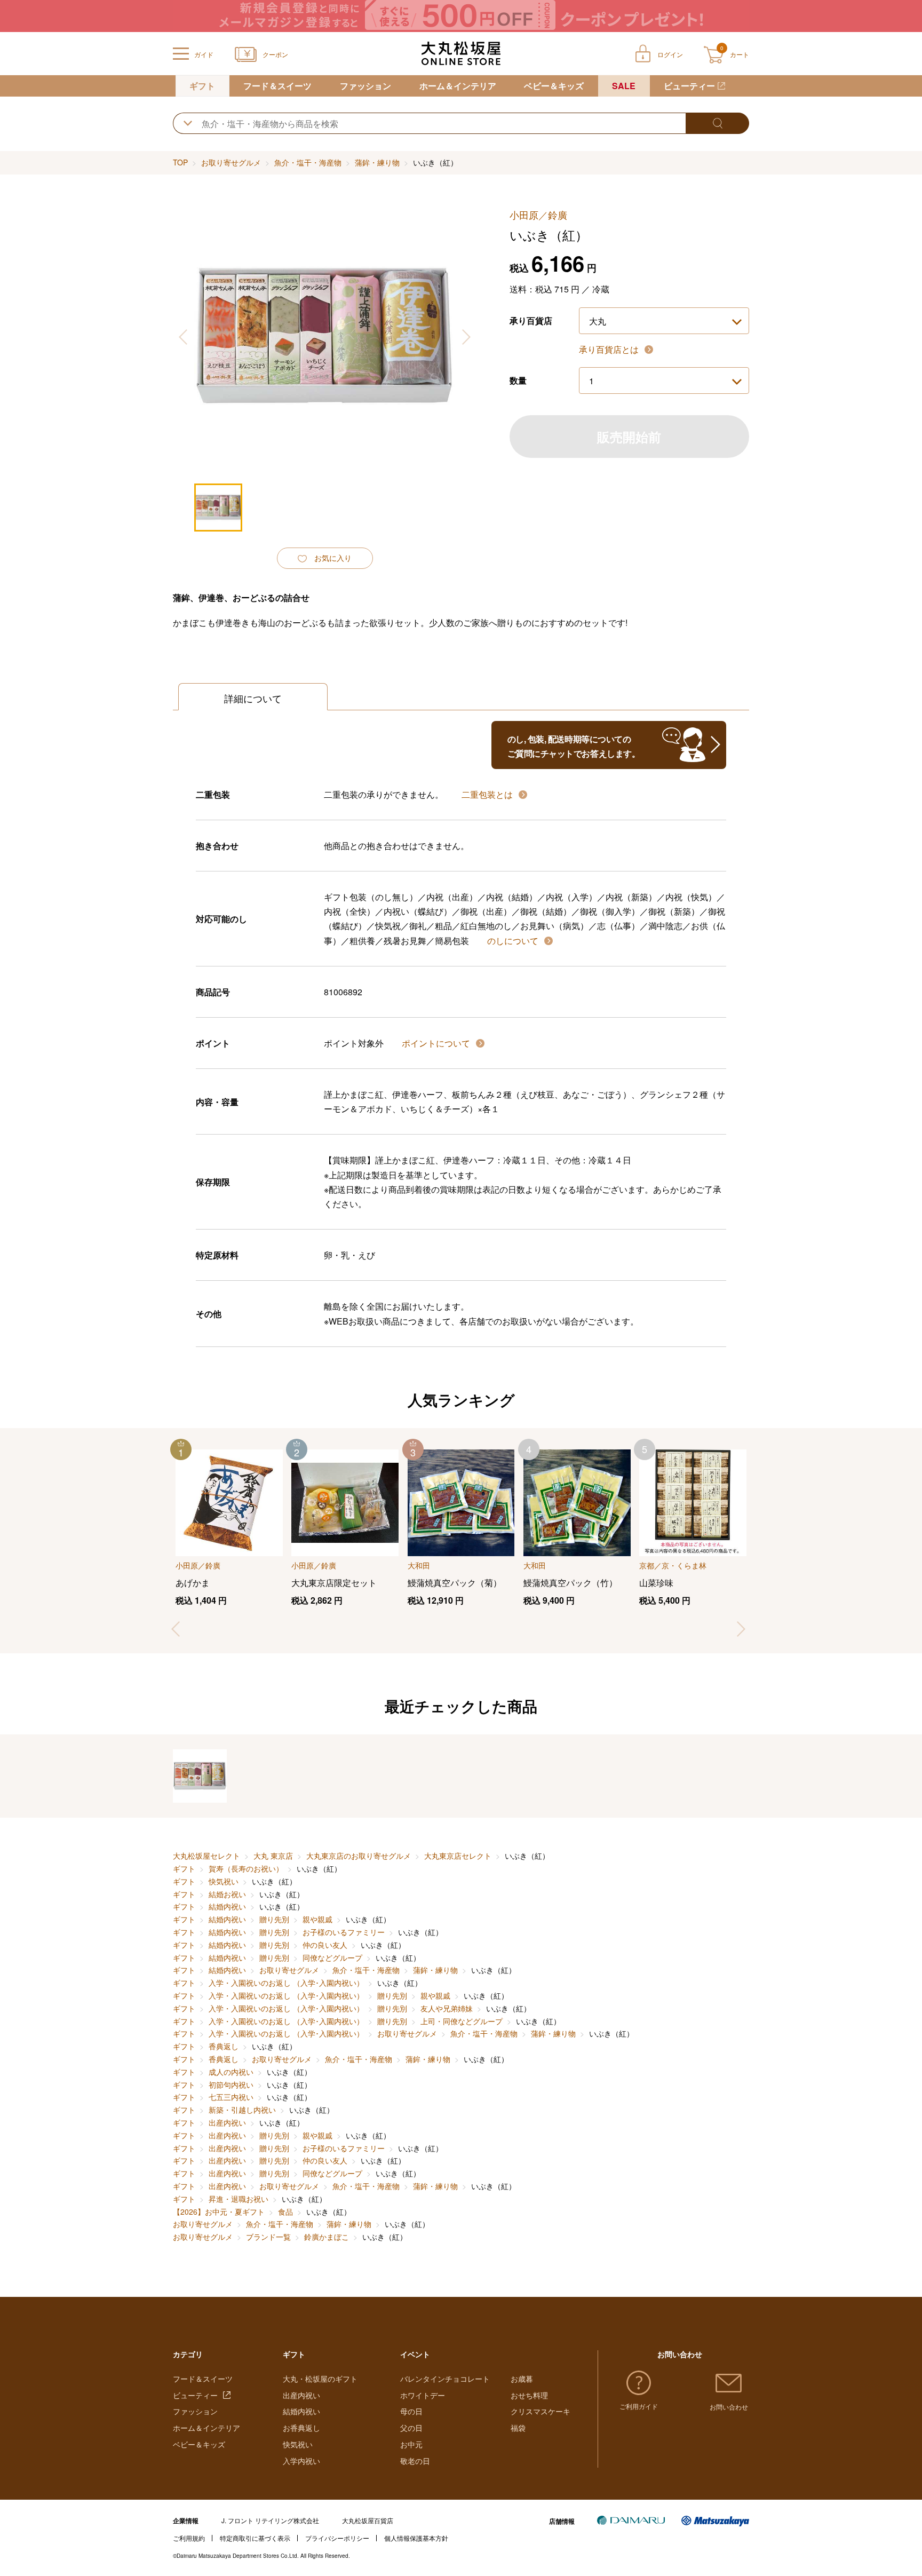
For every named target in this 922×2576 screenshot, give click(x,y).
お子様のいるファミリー (344, 1932)
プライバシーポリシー (337, 2538)
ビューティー (689, 86)
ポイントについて (437, 1043)
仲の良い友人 (325, 1945)
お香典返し (301, 2428)
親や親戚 (317, 1919)
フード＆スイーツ (277, 86)
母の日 (411, 2411)
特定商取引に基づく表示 (255, 2538)
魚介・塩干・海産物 (308, 162)
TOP (180, 162)
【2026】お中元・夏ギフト (219, 2212)
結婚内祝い (227, 1906)
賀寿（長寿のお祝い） (246, 1868)
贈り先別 (274, 1919)
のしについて (514, 941)
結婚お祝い (227, 1894)
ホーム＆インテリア (458, 86)
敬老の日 (415, 2461)
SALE (624, 86)
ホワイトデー (423, 2395)
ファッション (365, 86)
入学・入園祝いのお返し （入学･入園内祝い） (286, 1983)
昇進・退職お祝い (239, 2199)
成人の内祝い (231, 2072)
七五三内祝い (231, 2097)
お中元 (411, 2444)
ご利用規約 (189, 2538)
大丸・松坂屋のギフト (320, 2379)
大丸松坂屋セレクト (206, 1856)
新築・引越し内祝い (242, 2110)
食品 (285, 2212)
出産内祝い (227, 2122)
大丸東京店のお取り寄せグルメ (359, 1856)
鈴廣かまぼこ (327, 2237)
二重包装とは (488, 794)
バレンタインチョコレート (445, 2379)
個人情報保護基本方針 (416, 2538)
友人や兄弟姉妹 (447, 2008)
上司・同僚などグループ (462, 2021)
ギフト (202, 86)
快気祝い (224, 1881)
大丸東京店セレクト (458, 1856)
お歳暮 (522, 2379)
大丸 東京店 (273, 1856)
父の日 (411, 2428)
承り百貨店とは (610, 349)
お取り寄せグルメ (231, 162)
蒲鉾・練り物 (377, 162)
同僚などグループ (332, 1957)
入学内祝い (301, 2461)
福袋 (518, 2428)
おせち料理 (529, 2395)
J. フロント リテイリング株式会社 (270, 2520)
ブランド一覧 (268, 2237)
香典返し (224, 2046)
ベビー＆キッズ (554, 86)
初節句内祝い (231, 2084)
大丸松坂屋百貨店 (368, 2520)
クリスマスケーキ (541, 2411)
